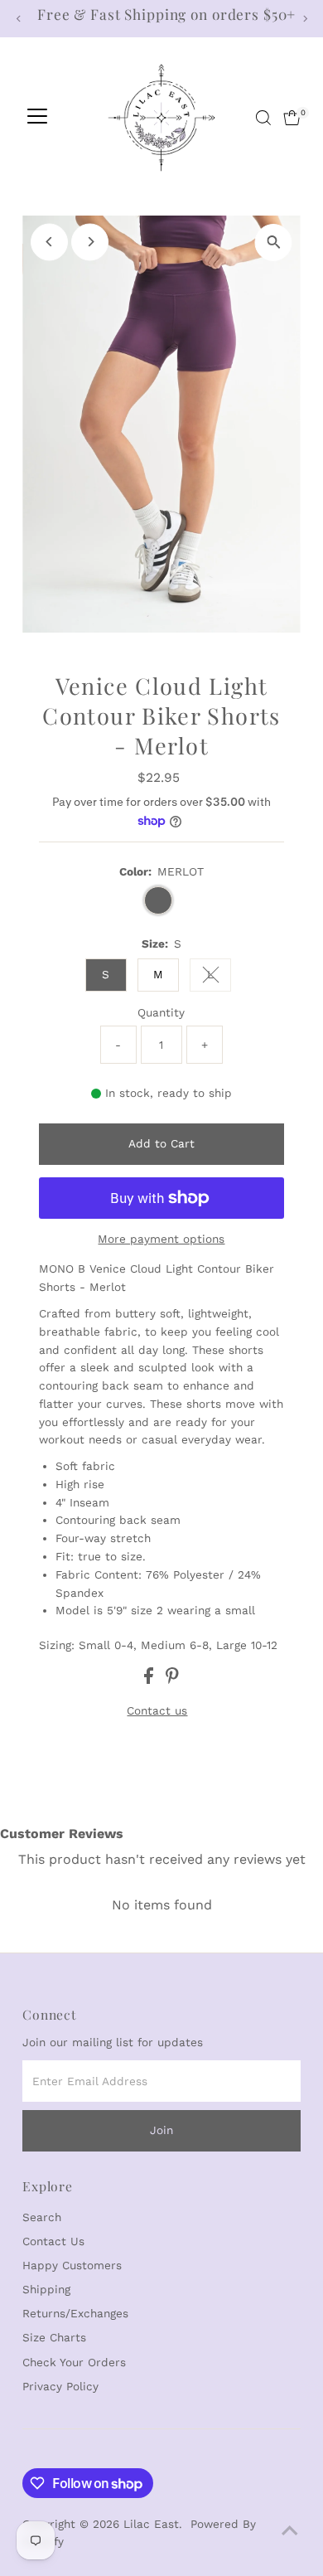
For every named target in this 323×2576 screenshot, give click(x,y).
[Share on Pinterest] (172, 1680)
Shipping (46, 2289)
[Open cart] (292, 118)
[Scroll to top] (290, 2530)
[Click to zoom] (274, 243)
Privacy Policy (60, 2386)
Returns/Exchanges (75, 2313)
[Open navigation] (37, 118)
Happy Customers (72, 2265)
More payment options (161, 1239)
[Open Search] (263, 118)
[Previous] (19, 19)
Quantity (161, 1012)
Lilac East (151, 2524)
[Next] (304, 19)
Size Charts (54, 2337)
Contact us (157, 1711)
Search (42, 2217)
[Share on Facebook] (151, 1680)
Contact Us (53, 2241)
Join (161, 2130)
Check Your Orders (74, 2362)
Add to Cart (161, 1143)
